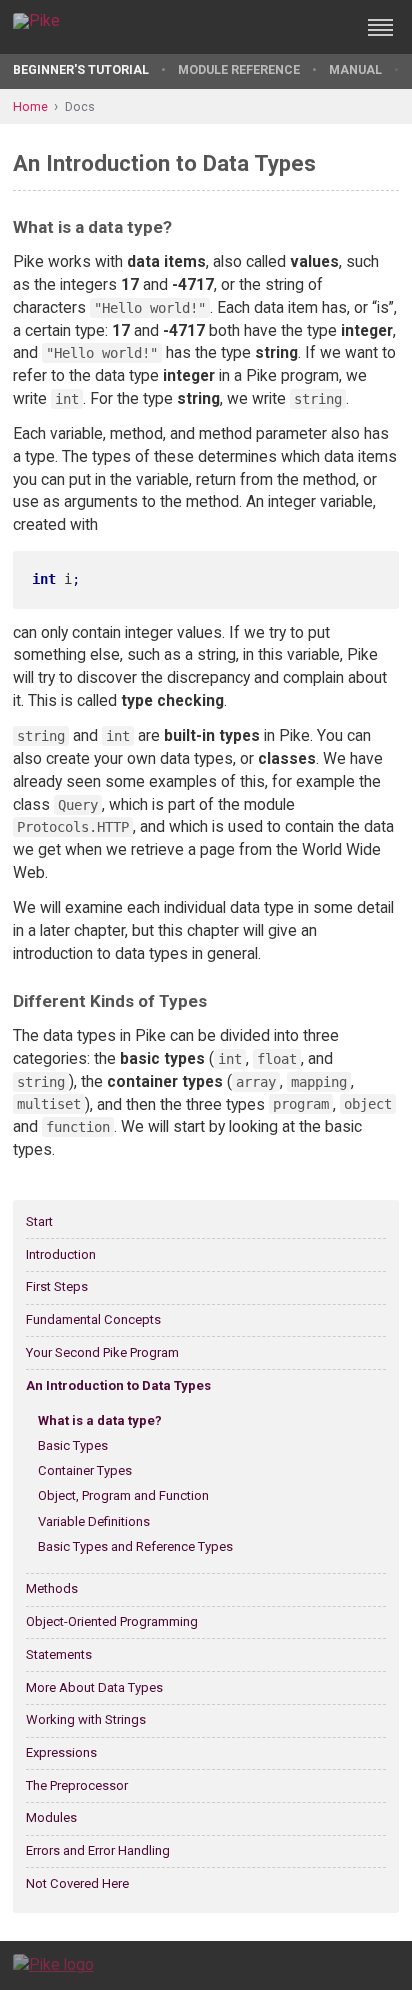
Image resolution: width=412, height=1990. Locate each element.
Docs (80, 106)
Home (30, 106)
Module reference (239, 69)
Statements (59, 1654)
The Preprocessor (77, 1785)
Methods (52, 1588)
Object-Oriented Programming (112, 1621)
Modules (51, 1817)
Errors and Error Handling (98, 1850)
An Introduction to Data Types (118, 1385)
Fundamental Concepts (93, 1319)
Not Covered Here (77, 1883)
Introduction (61, 1254)
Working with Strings (86, 1719)
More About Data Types (94, 1687)
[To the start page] (53, 1964)
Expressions (61, 1752)
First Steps (57, 1286)
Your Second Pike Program (102, 1352)
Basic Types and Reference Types (135, 1546)
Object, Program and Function (123, 1495)
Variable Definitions (94, 1521)
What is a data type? (100, 1420)
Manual (355, 69)
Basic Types (73, 1445)
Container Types (85, 1470)
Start (39, 1221)
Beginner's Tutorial (81, 69)
